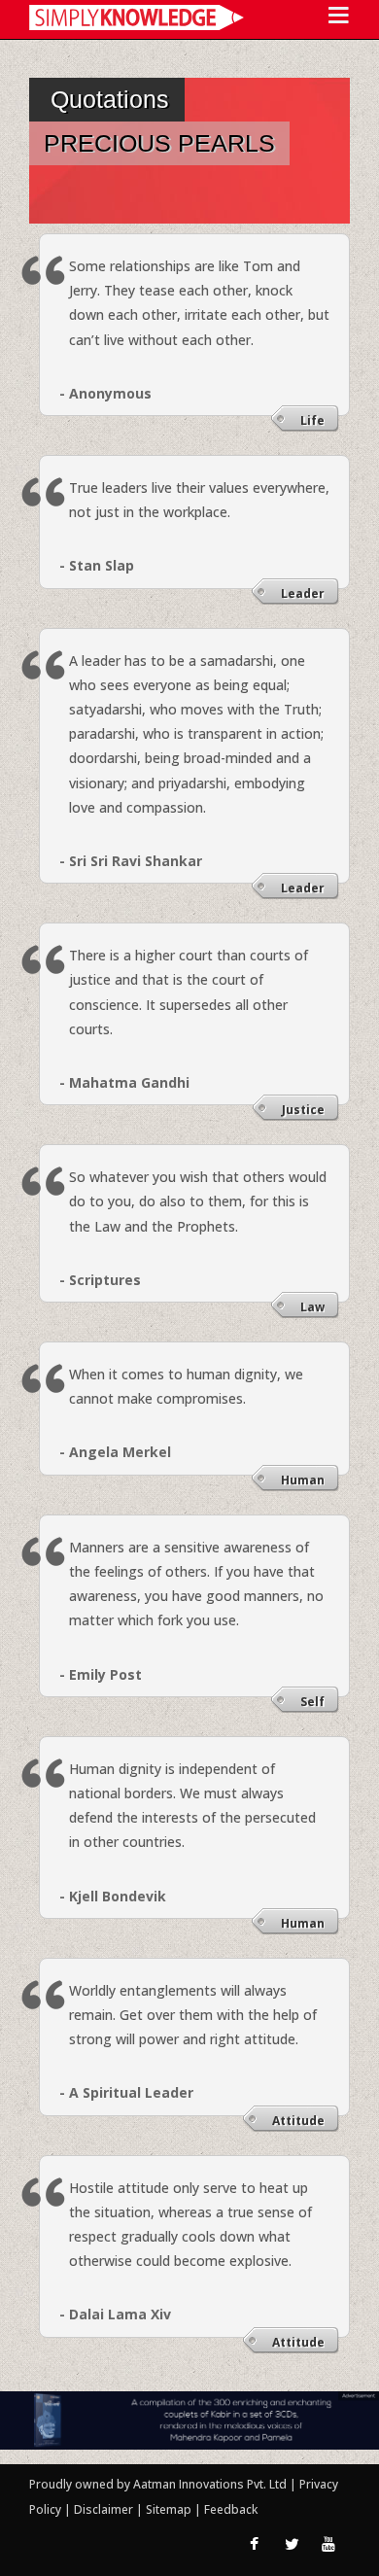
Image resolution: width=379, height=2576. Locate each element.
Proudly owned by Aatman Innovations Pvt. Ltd (158, 2484)
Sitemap (170, 2509)
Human (303, 1480)
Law (312, 1307)
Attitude (298, 2121)
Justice (303, 1110)
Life (312, 420)
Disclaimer (103, 2509)
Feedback (231, 2509)
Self (312, 1702)
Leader (303, 593)
